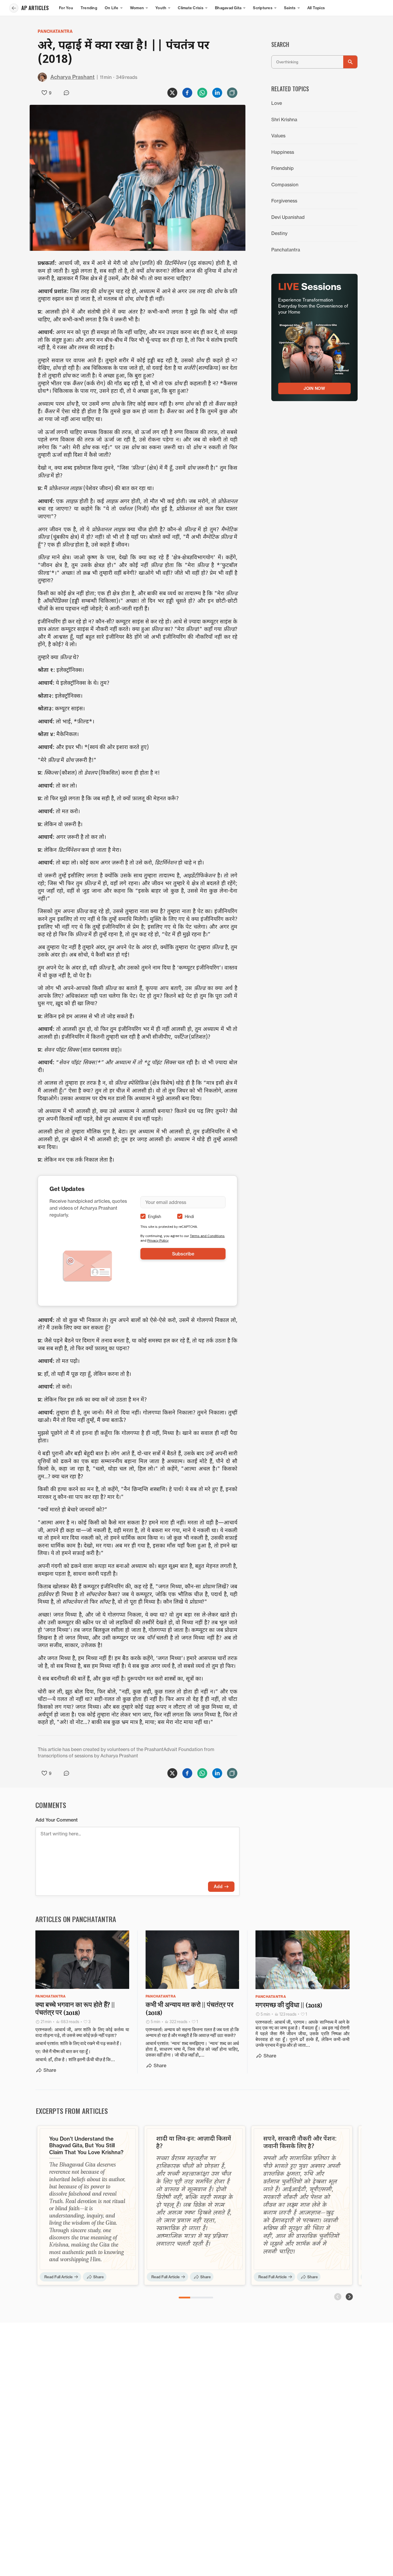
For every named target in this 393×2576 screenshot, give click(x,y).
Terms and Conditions (207, 1236)
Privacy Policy (158, 1240)
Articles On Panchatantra (76, 1919)
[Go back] (14, 8)
